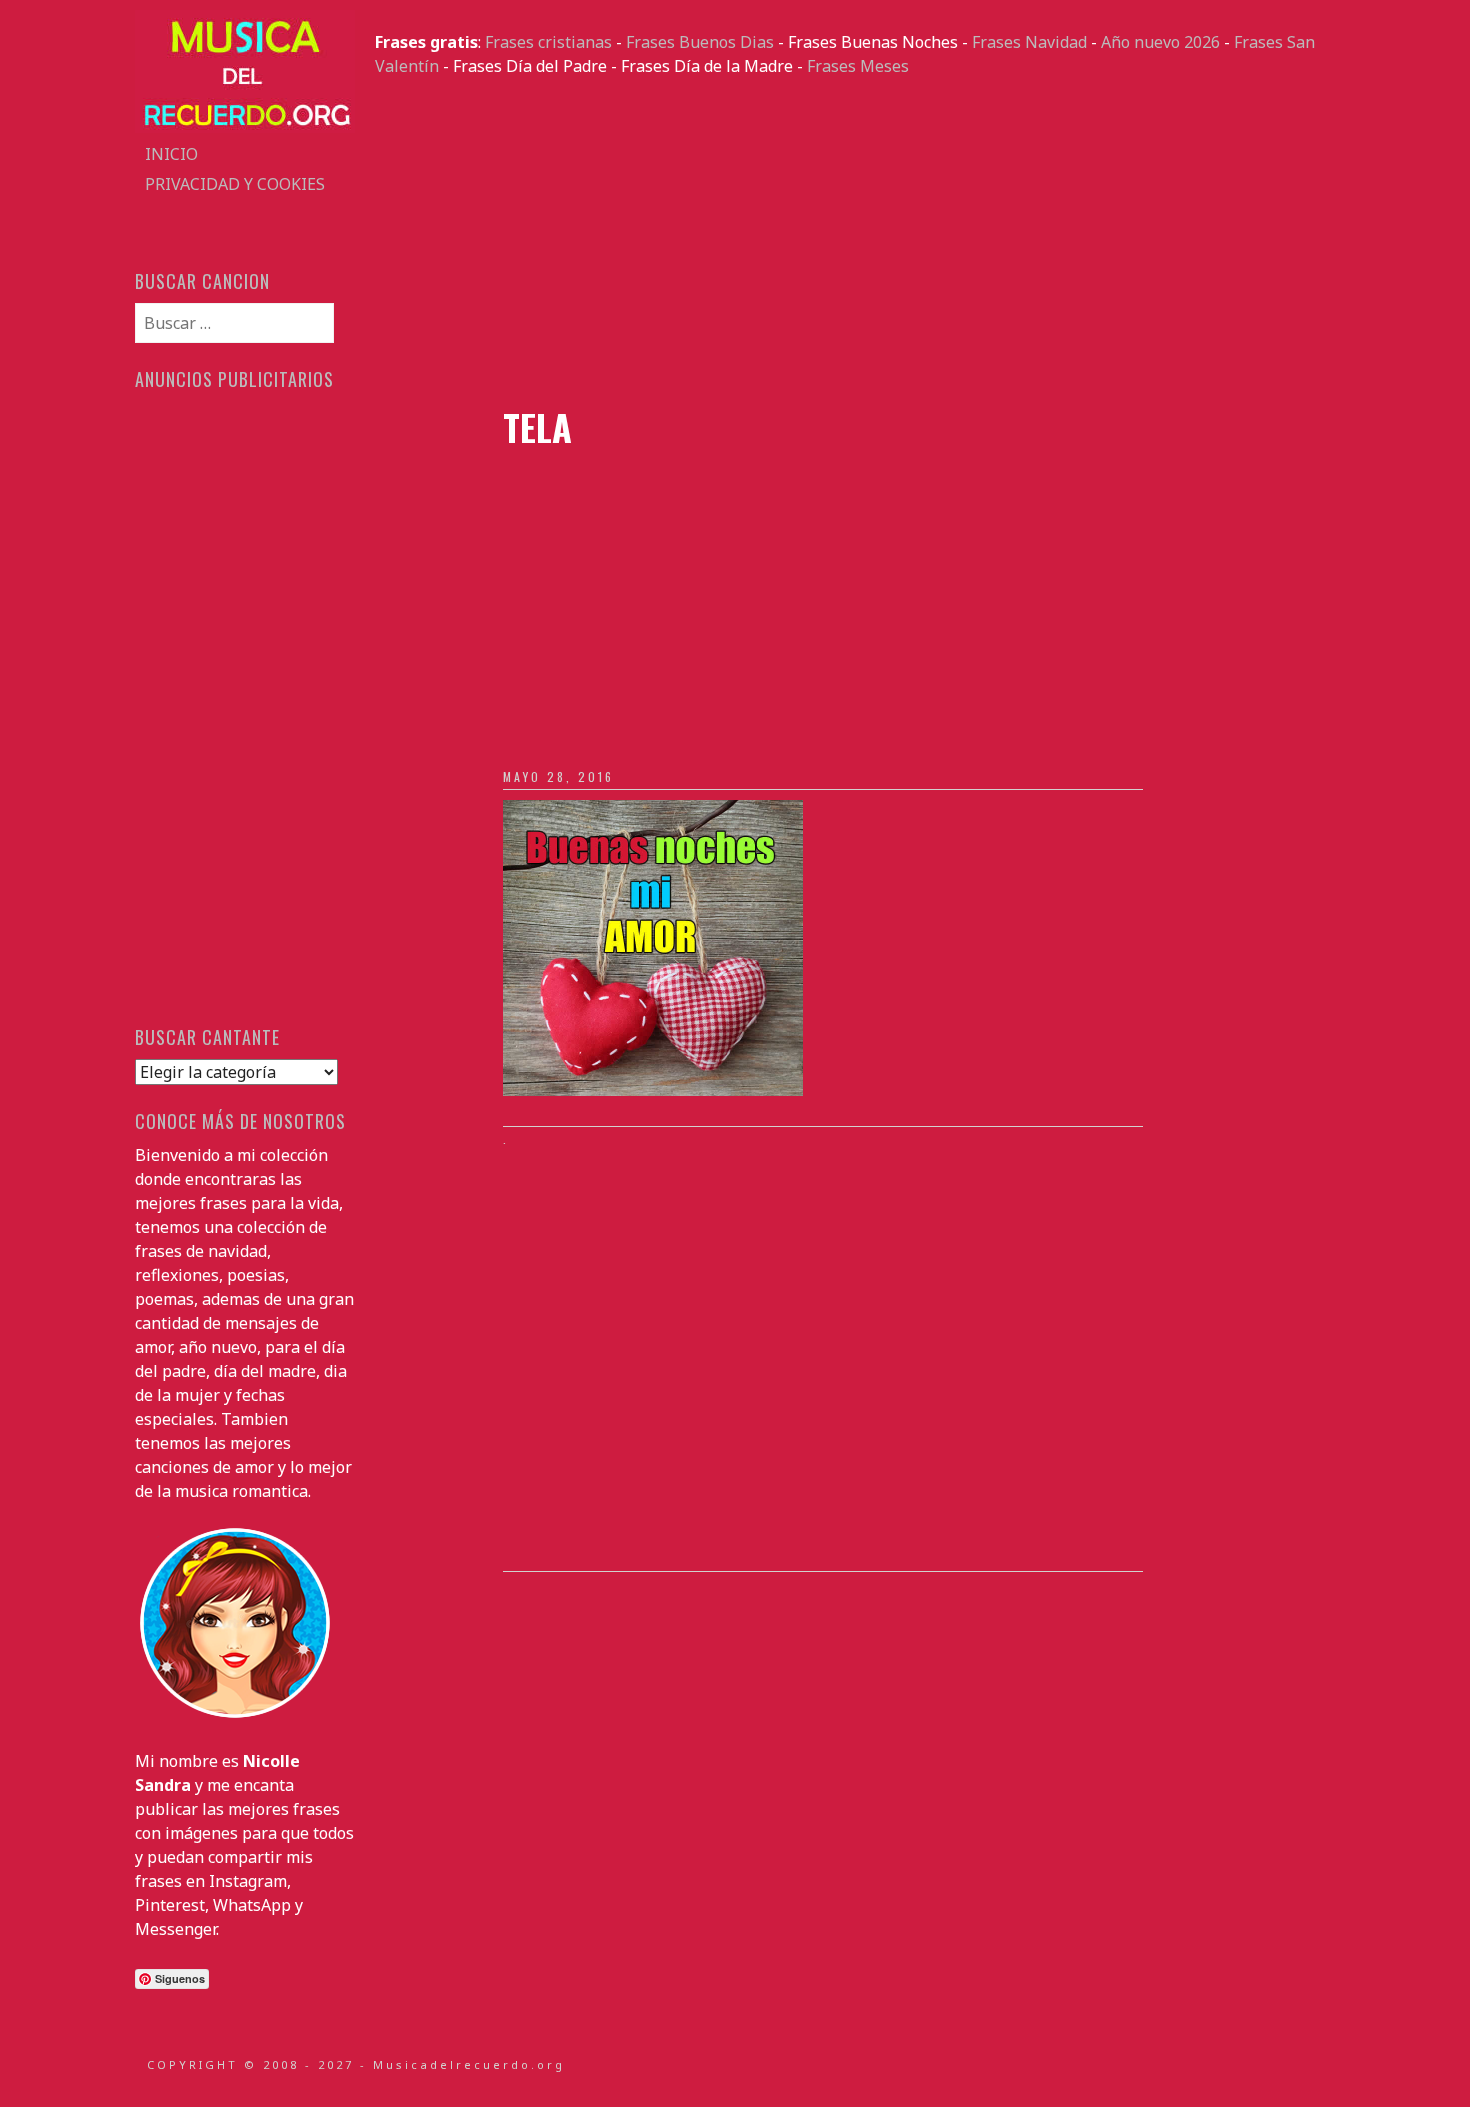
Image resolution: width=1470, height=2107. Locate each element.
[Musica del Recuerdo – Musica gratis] (245, 127)
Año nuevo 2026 (1160, 42)
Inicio (171, 154)
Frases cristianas (548, 42)
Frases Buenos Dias (700, 42)
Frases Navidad (1029, 42)
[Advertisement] (855, 242)
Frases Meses (858, 66)
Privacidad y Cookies (235, 184)
